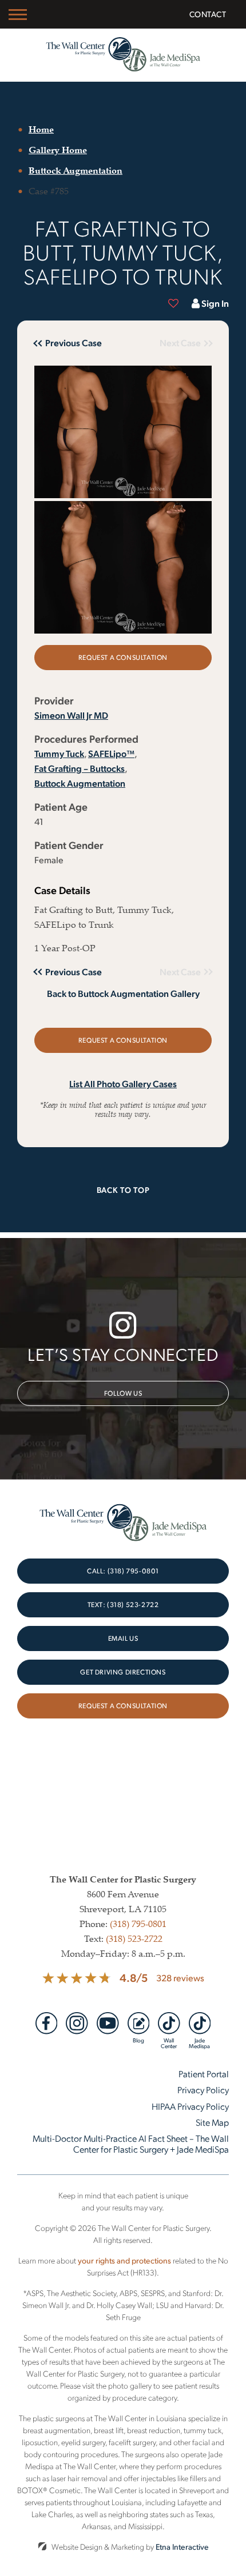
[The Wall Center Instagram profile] (77, 2023)
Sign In (215, 303)
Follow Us (123, 1393)
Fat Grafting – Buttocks (80, 768)
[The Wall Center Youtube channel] (108, 2023)
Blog (138, 2040)
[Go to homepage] (123, 55)
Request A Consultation (123, 1706)
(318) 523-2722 (134, 1938)
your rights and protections (124, 2260)
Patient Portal (204, 2074)
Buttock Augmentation (76, 170)
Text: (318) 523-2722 (123, 1605)
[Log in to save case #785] (173, 303)
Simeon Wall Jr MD (71, 715)
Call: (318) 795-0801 (123, 1571)
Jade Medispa (199, 2042)
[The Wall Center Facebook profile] (47, 2023)
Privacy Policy (203, 2090)
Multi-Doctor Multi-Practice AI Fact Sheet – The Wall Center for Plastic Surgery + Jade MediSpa (131, 2143)
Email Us (123, 1638)
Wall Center (169, 2042)
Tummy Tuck (59, 753)
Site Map (212, 2122)
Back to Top (123, 1189)
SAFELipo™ (111, 753)
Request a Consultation (123, 657)
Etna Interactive (182, 2547)
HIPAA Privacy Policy (190, 2106)
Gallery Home (58, 150)
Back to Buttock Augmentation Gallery (123, 993)
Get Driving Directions (123, 1672)
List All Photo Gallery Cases (123, 1084)
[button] (74, 343)
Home (41, 129)
